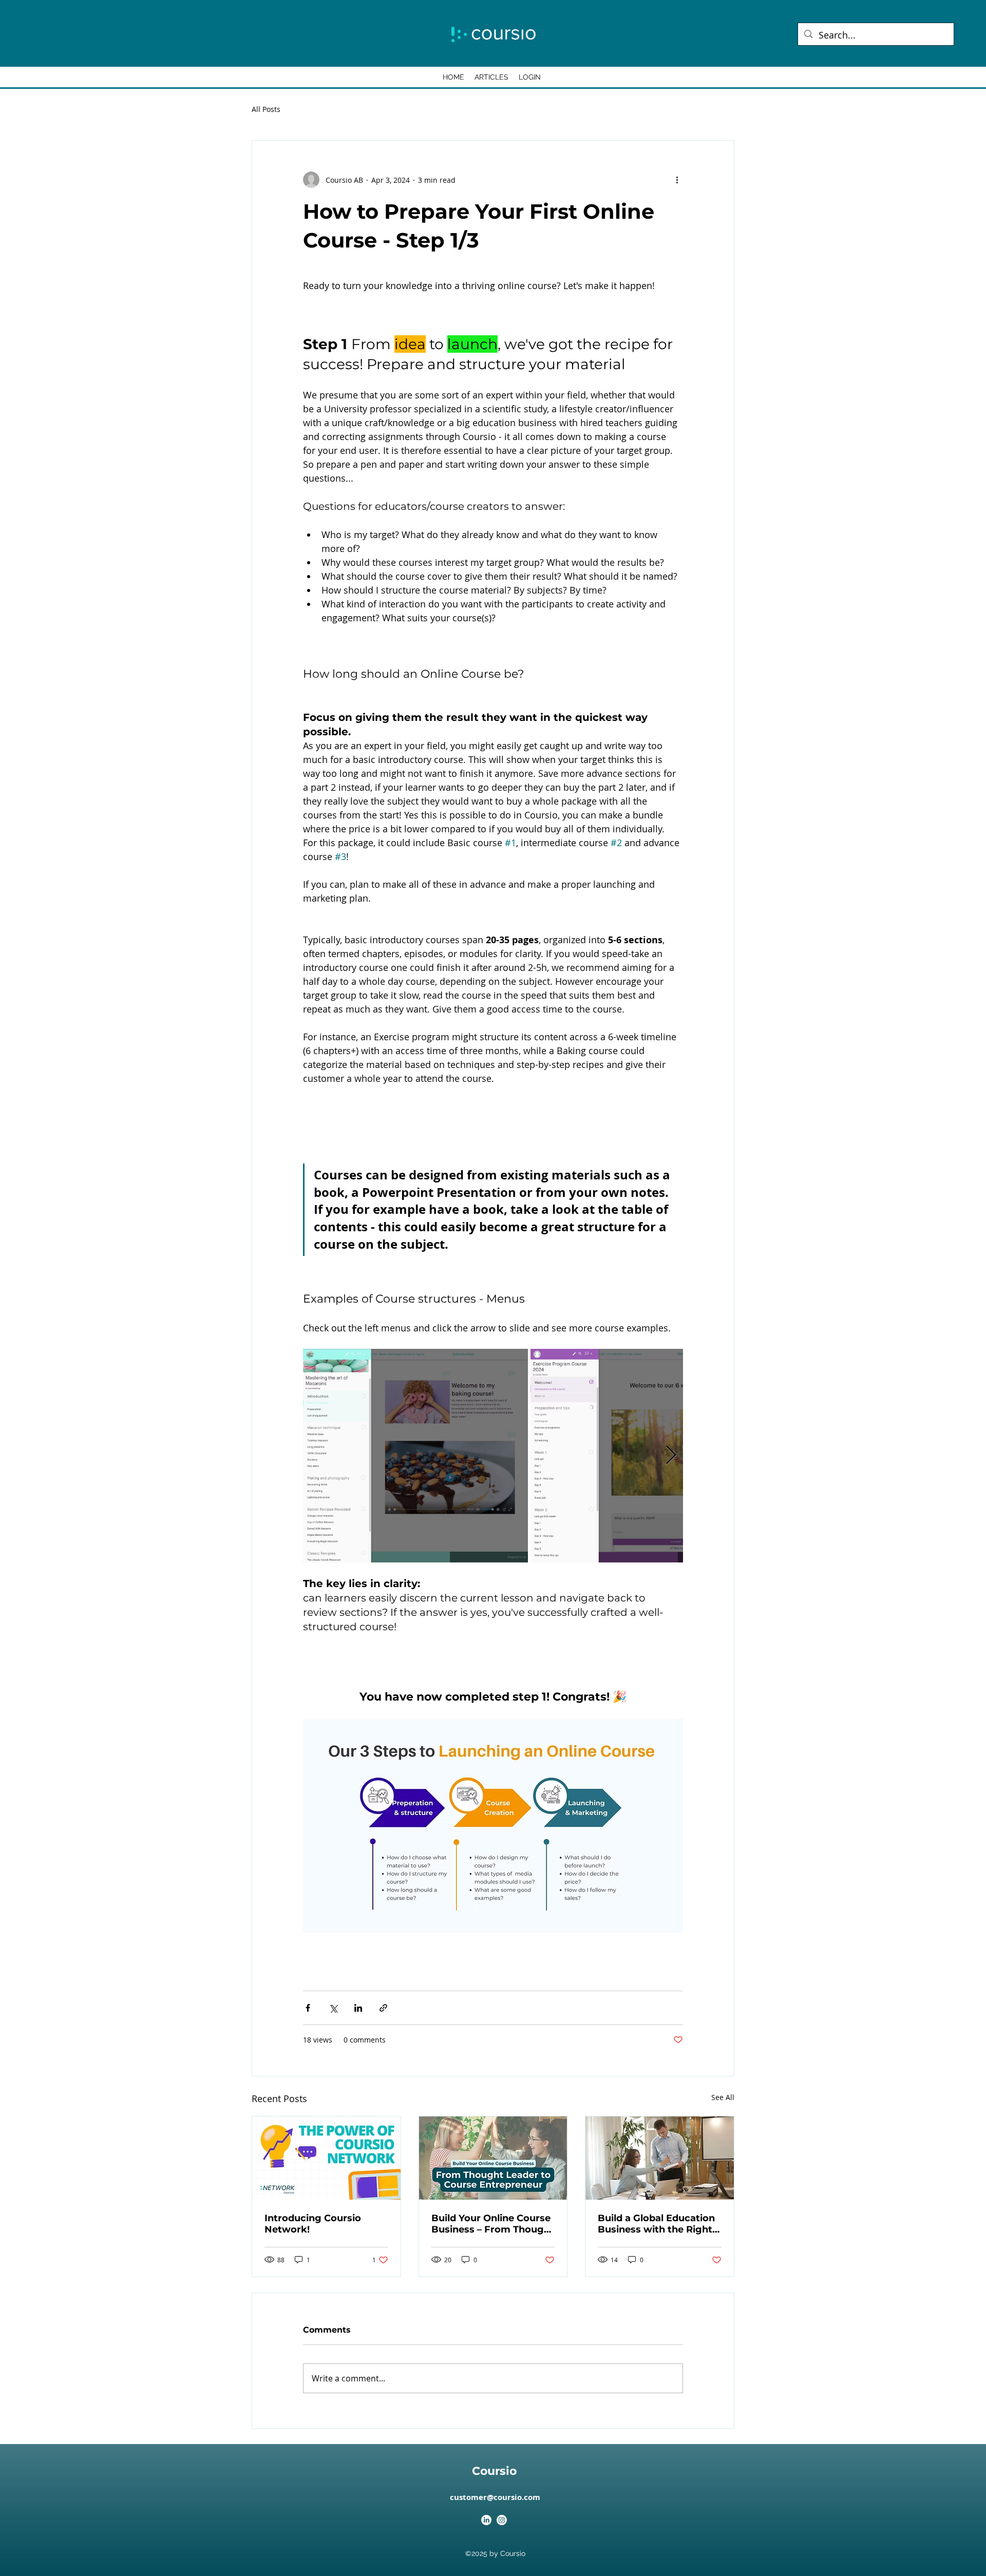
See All (723, 2097)
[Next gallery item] (671, 1456)
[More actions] (677, 180)
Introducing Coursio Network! (313, 2224)
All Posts (266, 109)
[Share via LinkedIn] (358, 2008)
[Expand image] (415, 1456)
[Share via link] (383, 2008)
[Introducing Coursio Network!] (326, 2158)
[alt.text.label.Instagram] (502, 2520)
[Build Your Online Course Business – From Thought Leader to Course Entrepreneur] (493, 2158)
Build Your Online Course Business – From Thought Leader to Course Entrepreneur (493, 2224)
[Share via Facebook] (308, 2008)
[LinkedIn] (486, 2520)
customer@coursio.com (495, 2497)
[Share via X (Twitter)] (333, 2008)
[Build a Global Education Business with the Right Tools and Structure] (660, 2158)
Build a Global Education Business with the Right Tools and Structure (656, 2224)
